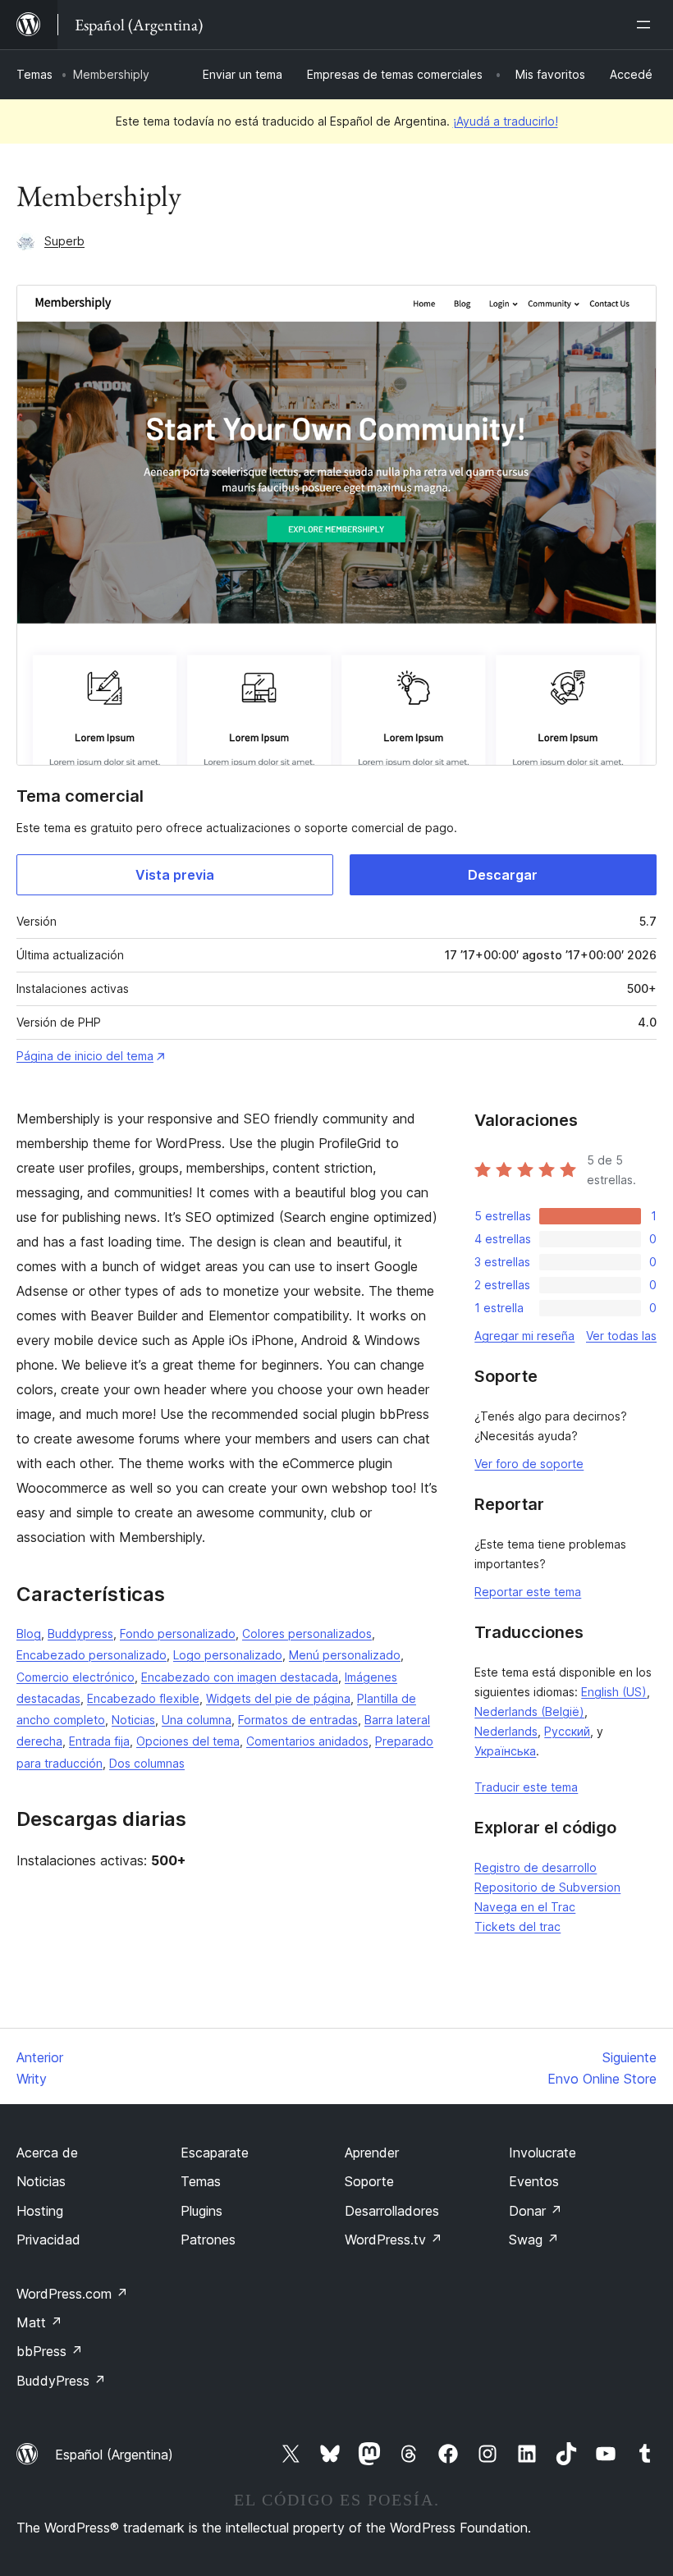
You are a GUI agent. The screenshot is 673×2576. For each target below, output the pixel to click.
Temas (34, 74)
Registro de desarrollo (536, 1867)
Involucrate (543, 2153)
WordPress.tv (394, 2240)
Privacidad (48, 2240)
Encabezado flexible (143, 1698)
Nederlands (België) (529, 1711)
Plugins (201, 2211)
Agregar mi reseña (524, 1336)
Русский (567, 1731)
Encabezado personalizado (92, 1655)
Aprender (372, 2153)
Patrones (208, 2240)
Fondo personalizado (178, 1633)
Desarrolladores (392, 2211)
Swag (534, 2240)
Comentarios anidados (307, 1741)
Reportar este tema (528, 1592)
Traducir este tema (526, 1787)
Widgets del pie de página (278, 1698)
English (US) (614, 1692)
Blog (29, 1633)
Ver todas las (621, 1336)
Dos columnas (147, 1763)
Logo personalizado (228, 1655)
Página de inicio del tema (85, 1056)
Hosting (40, 2211)
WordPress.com (72, 2294)
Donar (536, 2211)
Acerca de (47, 2153)
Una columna (197, 1720)
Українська (505, 1751)
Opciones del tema (188, 1741)
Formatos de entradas (298, 1720)
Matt (39, 2322)
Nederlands (506, 1731)
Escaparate (215, 2153)
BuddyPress (61, 2381)
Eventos (534, 2181)
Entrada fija (99, 1741)
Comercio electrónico (76, 1677)
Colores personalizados (307, 1633)
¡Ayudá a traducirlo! (506, 121)
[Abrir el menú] (647, 25)
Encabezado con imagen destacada (240, 1677)
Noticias (133, 1720)
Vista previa (175, 875)
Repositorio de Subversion (547, 1887)
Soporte (369, 2181)
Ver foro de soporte (529, 1464)
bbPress (50, 2351)
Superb (64, 241)
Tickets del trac (517, 1926)
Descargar (503, 875)
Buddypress (80, 1633)
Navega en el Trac (525, 1907)
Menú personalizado (345, 1655)
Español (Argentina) (114, 2455)
